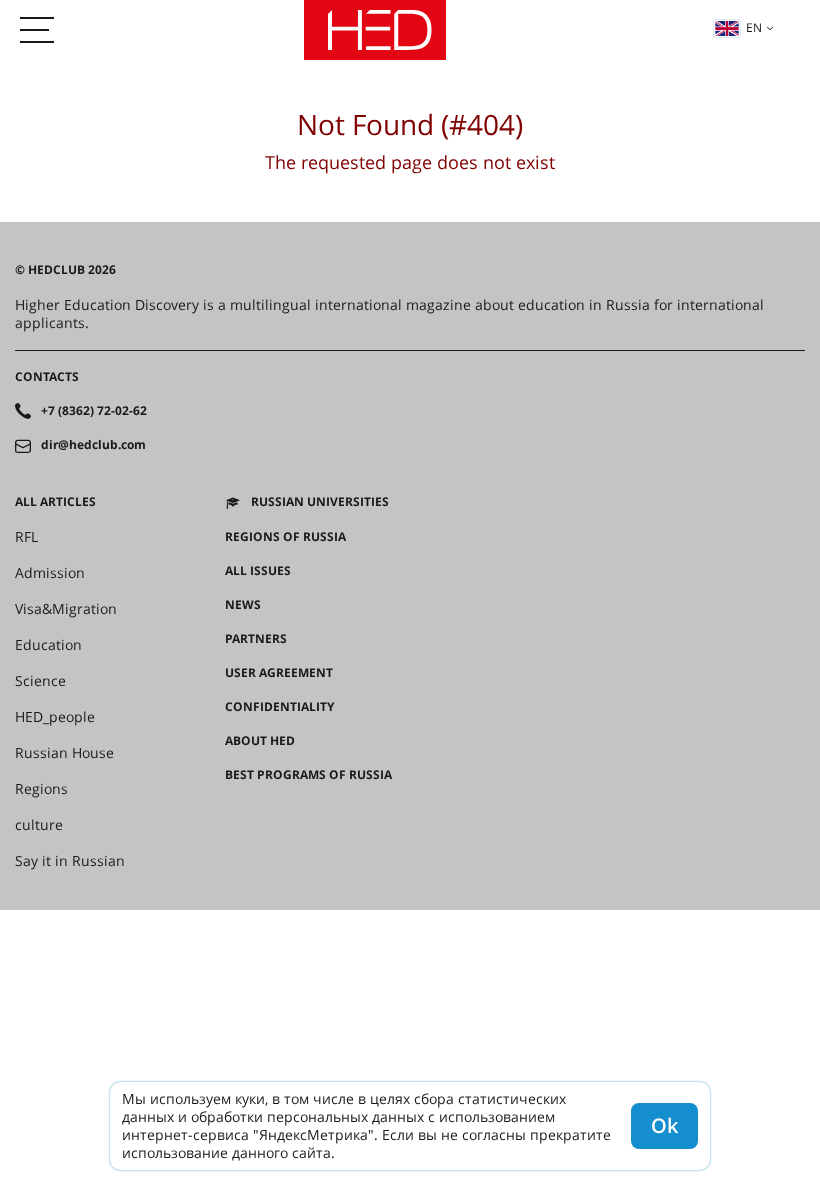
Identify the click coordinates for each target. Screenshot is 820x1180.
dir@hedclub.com (93, 445)
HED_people (55, 717)
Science (40, 681)
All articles (55, 502)
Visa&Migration (66, 609)
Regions (41, 789)
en (754, 27)
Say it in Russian (70, 861)
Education (48, 645)
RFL (26, 537)
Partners (256, 639)
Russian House (64, 753)
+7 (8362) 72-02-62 (94, 411)
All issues (258, 571)
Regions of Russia (285, 537)
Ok (664, 1125)
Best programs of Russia (308, 775)
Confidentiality (279, 707)
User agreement (279, 673)
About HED (260, 741)
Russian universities (320, 502)
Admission (50, 573)
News (243, 605)
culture (39, 825)
